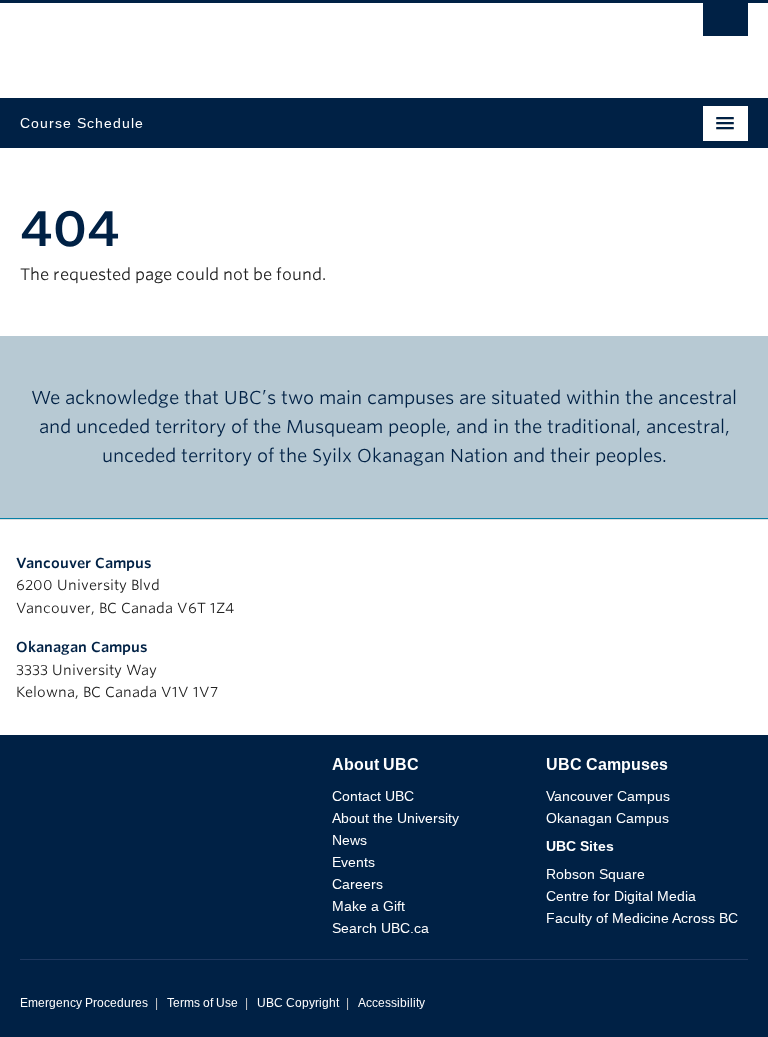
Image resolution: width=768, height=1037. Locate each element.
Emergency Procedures (84, 1003)
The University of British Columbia (275, 41)
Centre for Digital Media (621, 896)
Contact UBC (373, 796)
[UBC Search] (725, 25)
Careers (357, 884)
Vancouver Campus (84, 563)
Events (353, 862)
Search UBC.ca (380, 928)
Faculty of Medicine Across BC (642, 918)
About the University (395, 818)
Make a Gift (368, 906)
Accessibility (391, 1003)
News (349, 840)
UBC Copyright (298, 1003)
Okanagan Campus (82, 647)
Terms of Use (202, 1003)
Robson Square (595, 874)
